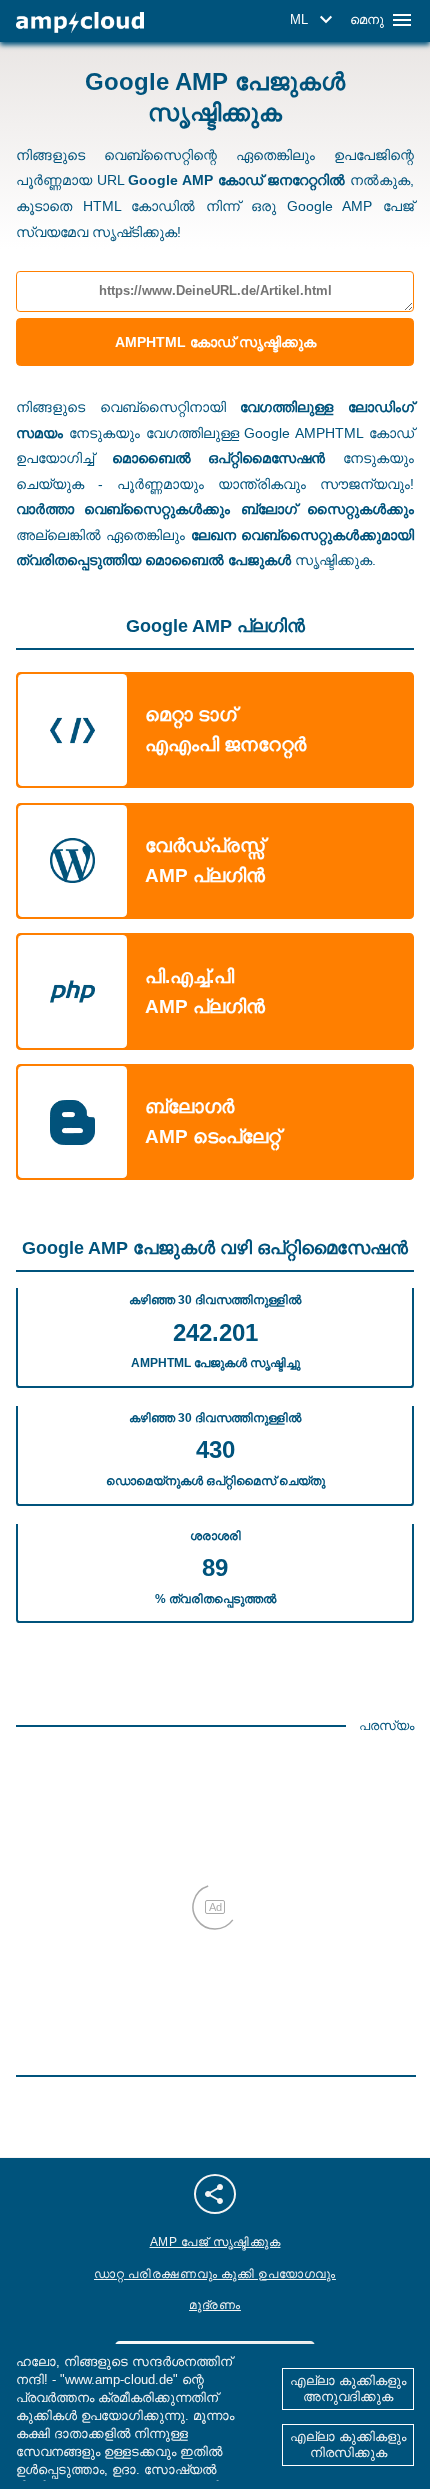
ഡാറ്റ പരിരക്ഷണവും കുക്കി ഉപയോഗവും (215, 2274)
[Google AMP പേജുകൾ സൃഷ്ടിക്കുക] (80, 22)
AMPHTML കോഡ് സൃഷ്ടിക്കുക (215, 342)
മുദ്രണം (215, 2305)
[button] (314, 20)
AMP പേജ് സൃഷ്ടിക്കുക (215, 2242)
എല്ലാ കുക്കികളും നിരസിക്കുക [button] (348, 2444)
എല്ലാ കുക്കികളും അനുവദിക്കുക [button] (348, 2388)
